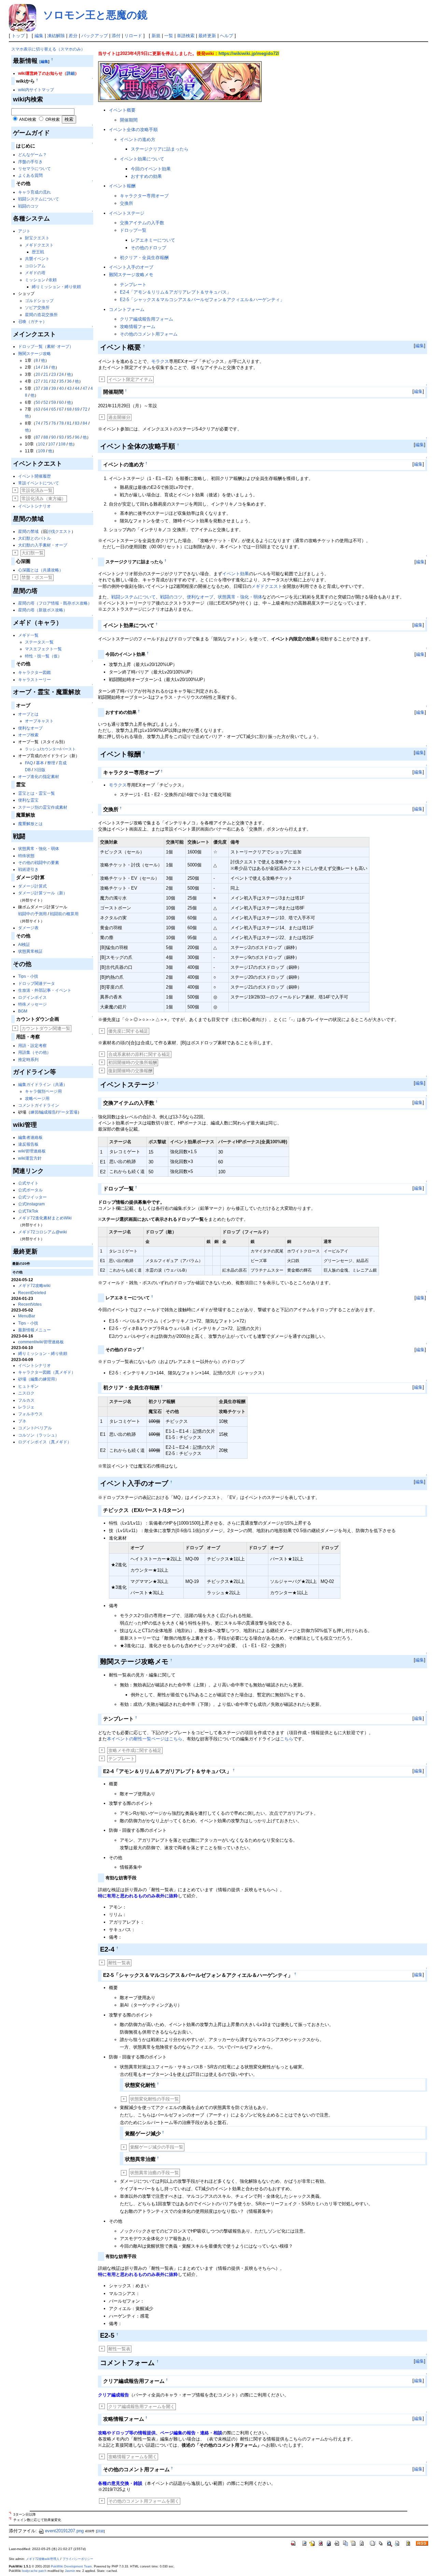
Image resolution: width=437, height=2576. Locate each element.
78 (61, 423)
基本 (40, 763)
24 (61, 374)
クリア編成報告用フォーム (146, 319)
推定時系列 (28, 1060)
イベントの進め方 (138, 139)
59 (54, 402)
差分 (73, 36)
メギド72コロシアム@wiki (43, 1232)
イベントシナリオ (34, 506)
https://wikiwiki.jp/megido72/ (249, 53)
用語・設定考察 (32, 1046)
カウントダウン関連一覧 (46, 1028)
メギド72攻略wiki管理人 (43, 2559)
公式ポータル (30, 1190)
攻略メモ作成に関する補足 (135, 1750)
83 (77, 423)
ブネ (22, 1421)
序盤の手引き (30, 162)
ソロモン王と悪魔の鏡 (95, 15)
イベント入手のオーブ (131, 267)
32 (54, 381)
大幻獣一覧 (33, 553)
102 (41, 444)
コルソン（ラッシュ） (39, 1435)
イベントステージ (127, 213)
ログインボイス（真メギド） (45, 1442)
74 (38, 423)
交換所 (126, 203)
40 (61, 388)
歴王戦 (38, 252)
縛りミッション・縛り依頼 (56, 287)
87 (38, 437)
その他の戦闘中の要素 (39, 863)
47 (85, 388)
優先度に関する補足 (128, 1031)
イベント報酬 (122, 186)
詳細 (71, 73)
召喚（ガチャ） (32, 322)
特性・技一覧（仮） (43, 656)
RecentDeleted (32, 1293)
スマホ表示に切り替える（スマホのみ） (48, 49)
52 (46, 402)
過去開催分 (119, 417)
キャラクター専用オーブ (144, 196)
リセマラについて (34, 169)
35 (61, 381)
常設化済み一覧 (37, 490)
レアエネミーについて (153, 240)
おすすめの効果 (146, 176)
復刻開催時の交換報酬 (130, 1071)
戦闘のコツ (28, 206)
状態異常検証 (30, 951)
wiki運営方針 (30, 1158)
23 (54, 374)
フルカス (26, 1400)
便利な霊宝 (28, 800)
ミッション (35, 280)
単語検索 (186, 36)
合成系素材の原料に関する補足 (139, 1054)
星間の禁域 (28, 532)
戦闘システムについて (39, 199)
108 (62, 444)
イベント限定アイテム (130, 379)
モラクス (160, 361)
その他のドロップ (149, 248)
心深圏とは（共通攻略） (41, 570)
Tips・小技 (28, 976)
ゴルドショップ (39, 301)
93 (61, 437)
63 (38, 409)
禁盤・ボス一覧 (37, 577)
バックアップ (95, 36)
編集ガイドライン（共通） (43, 1085)
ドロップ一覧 (133, 230)
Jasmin (70, 2571)
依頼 (53, 280)
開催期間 (129, 120)
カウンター (50, 749)
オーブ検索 (28, 735)
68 (69, 409)
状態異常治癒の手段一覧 (154, 2173)
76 (54, 423)
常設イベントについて (39, 483)
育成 (62, 763)
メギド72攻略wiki (34, 1286)
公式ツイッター (32, 1197)
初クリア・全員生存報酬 (144, 258)
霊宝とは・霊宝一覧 (37, 793)
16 (46, 367)
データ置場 (67, 1112)
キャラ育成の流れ (34, 192)
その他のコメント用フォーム (149, 334)
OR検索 (53, 119)
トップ (18, 36)
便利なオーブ (30, 728)
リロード (133, 36)
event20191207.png (64, 2531)
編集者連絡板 (30, 1137)
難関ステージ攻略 (34, 354)
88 (46, 437)
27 (38, 381)
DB (28, 770)
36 (69, 381)
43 (69, 388)
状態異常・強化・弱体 (39, 849)
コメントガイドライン (39, 1105)
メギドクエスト (39, 245)
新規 (156, 36)
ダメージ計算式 (32, 886)
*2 (10, 2518)
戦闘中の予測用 (32, 914)
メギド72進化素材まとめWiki (45, 1218)
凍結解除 (56, 36)
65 (54, 409)
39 (54, 388)
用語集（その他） (34, 1052)
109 (41, 451)
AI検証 (24, 945)
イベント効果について (142, 159)
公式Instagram (31, 1204)
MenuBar (27, 1316)
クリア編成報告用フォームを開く (142, 2407)
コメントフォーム (127, 309)
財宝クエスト (37, 238)
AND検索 (28, 119)
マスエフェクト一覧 (43, 649)
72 (85, 409)
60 (61, 402)
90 (54, 437)
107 (52, 444)
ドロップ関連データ (37, 983)
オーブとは (28, 714)
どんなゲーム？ (32, 155)
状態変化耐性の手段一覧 (154, 2099)
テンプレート (133, 285)
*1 (10, 2513)
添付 (116, 36)
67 (61, 409)
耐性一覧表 (119, 1963)
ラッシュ (32, 749)
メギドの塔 (35, 273)
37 (38, 388)
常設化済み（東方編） (44, 499)
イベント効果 (236, 574)
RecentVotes (30, 1304)
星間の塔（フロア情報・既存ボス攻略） (55, 603)
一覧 (169, 36)
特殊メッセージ (32, 1004)
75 (46, 423)
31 (46, 381)
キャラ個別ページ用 (43, 1091)
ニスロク (26, 1393)
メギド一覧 (28, 635)
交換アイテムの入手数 (142, 223)
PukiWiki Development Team (71, 2566)
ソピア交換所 (37, 308)
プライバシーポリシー (78, 2559)
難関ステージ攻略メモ (131, 275)
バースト (68, 749)
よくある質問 (30, 175)
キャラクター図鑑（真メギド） (47, 1372)
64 (46, 409)
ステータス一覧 (39, 642)
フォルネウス (30, 1414)
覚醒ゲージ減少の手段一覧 (157, 2147)
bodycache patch (34, 2571)
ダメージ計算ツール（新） (43, 893)
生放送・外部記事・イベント (45, 990)
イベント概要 (122, 110)
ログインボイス (32, 997)
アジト (24, 231)
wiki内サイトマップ (36, 90)
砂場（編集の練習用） (39, 1379)
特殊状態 (26, 856)
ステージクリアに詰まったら (160, 149)
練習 (34, 1112)
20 (38, 374)
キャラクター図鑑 (34, 673)
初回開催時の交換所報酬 (133, 1063)
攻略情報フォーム (138, 327)
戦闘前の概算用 (64, 914)
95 (69, 437)
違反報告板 (28, 1144)
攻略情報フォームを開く (133, 2457)
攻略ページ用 (37, 1099)
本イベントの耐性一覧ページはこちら (145, 1739)
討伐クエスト (59, 532)
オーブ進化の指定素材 (39, 777)
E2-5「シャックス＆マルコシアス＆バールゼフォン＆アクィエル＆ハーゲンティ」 (202, 300)
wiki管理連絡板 (32, 1151)
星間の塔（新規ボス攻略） (43, 610)
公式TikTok (28, 1211)
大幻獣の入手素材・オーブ (43, 545)
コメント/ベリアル (35, 1428)
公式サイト (28, 1183)
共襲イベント (37, 259)
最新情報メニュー (34, 1330)
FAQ (29, 763)
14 (38, 367)
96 (77, 437)
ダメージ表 (28, 928)
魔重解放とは (30, 824)
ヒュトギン (28, 1386)
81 (69, 423)
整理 (51, 763)
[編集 (44, 61)
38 (46, 388)
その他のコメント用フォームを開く (144, 2501)
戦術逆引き (28, 869)
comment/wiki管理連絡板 (41, 1342)
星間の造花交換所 (41, 315)
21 (46, 374)
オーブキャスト (39, 721)
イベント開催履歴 (34, 476)
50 (38, 402)
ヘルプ (227, 36)
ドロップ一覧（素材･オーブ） (46, 346)
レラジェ (26, 1407)
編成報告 (48, 1112)
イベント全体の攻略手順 (133, 130)
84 (85, 423)
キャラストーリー (34, 680)
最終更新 (207, 36)
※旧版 (40, 770)
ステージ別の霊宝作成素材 (43, 807)
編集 (39, 36)
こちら (287, 1739)
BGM (23, 1011)
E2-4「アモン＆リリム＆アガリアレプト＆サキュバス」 (175, 292)
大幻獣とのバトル (34, 538)
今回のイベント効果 (151, 169)
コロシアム (35, 266)
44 (77, 388)
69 (77, 409)
